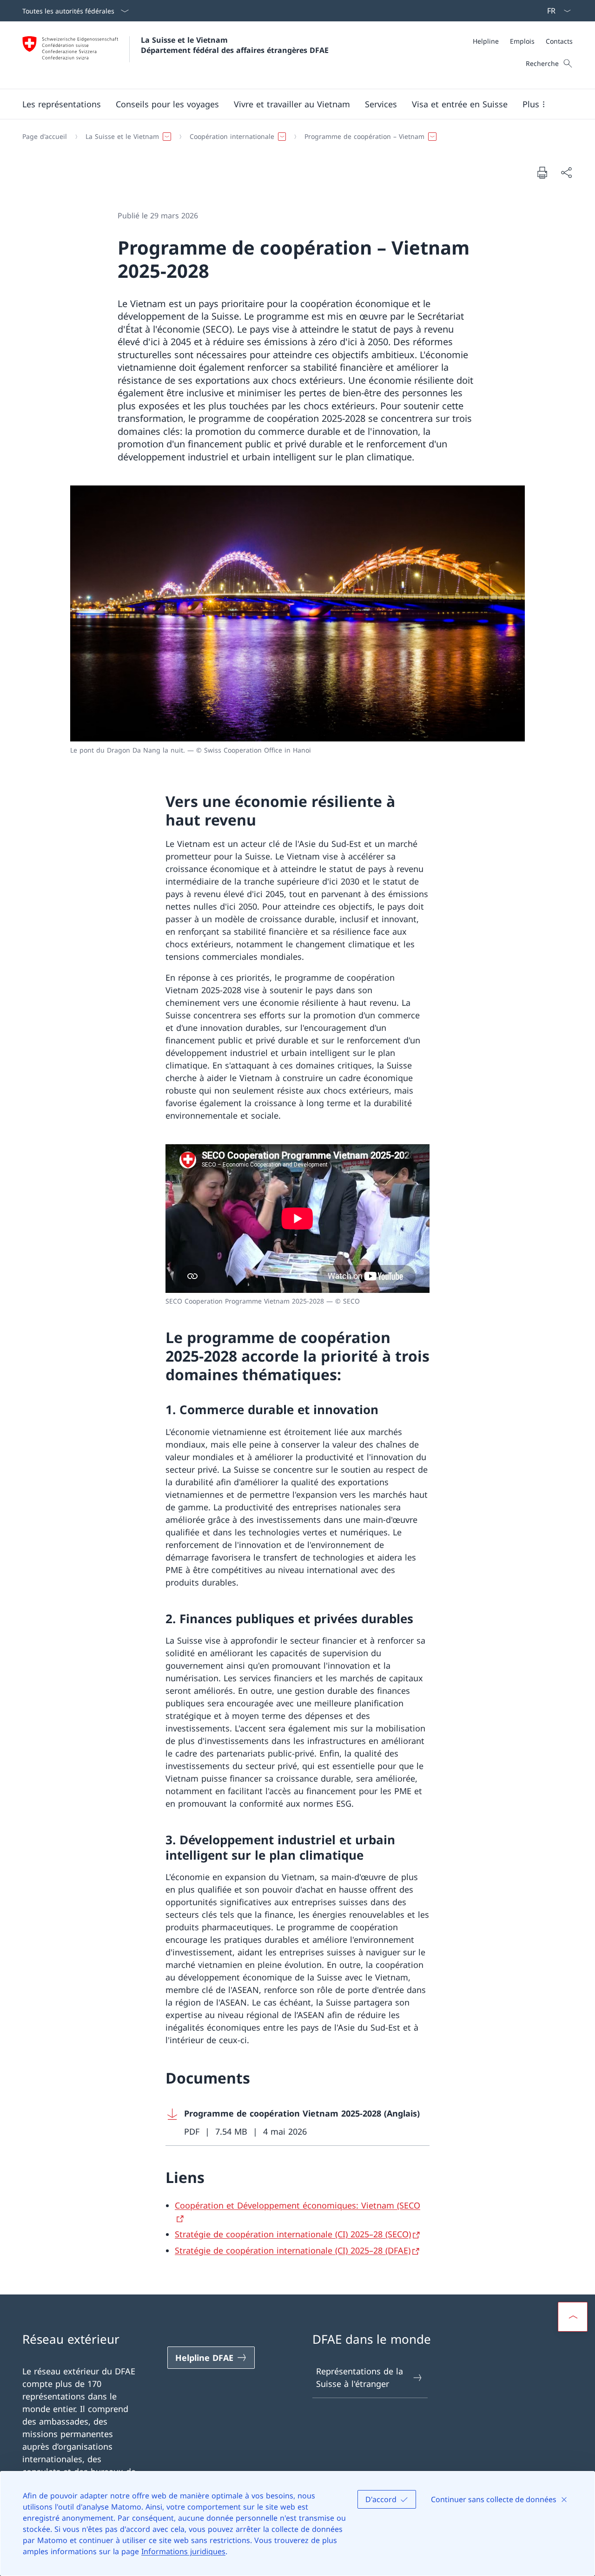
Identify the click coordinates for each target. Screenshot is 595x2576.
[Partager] (566, 173)
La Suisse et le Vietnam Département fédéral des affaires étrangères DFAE (235, 45)
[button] (62, 104)
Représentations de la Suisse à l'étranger (360, 2377)
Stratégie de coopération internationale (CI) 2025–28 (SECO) (293, 2234)
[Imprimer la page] (542, 172)
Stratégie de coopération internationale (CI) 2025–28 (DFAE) (293, 2250)
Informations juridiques (183, 2551)
